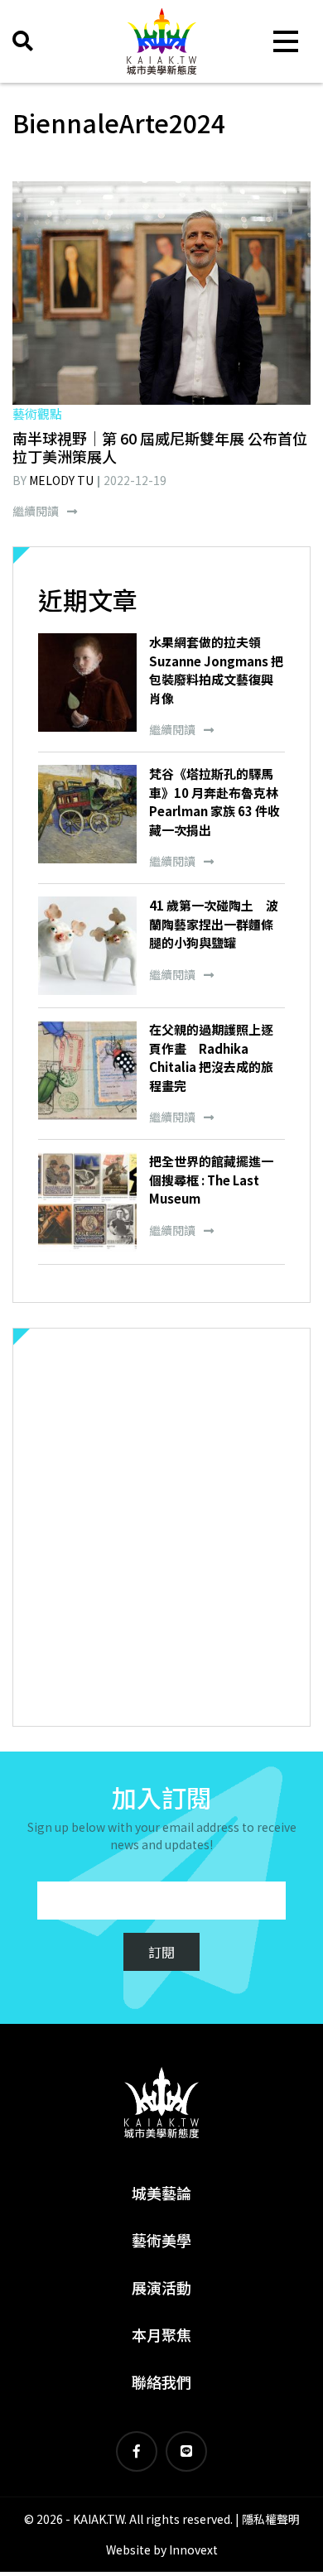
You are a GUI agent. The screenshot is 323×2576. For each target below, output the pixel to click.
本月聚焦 (161, 2334)
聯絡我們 (161, 2381)
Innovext (193, 2550)
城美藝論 (161, 2193)
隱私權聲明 (271, 2519)
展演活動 (161, 2287)
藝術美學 (161, 2240)
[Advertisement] (161, 1527)
